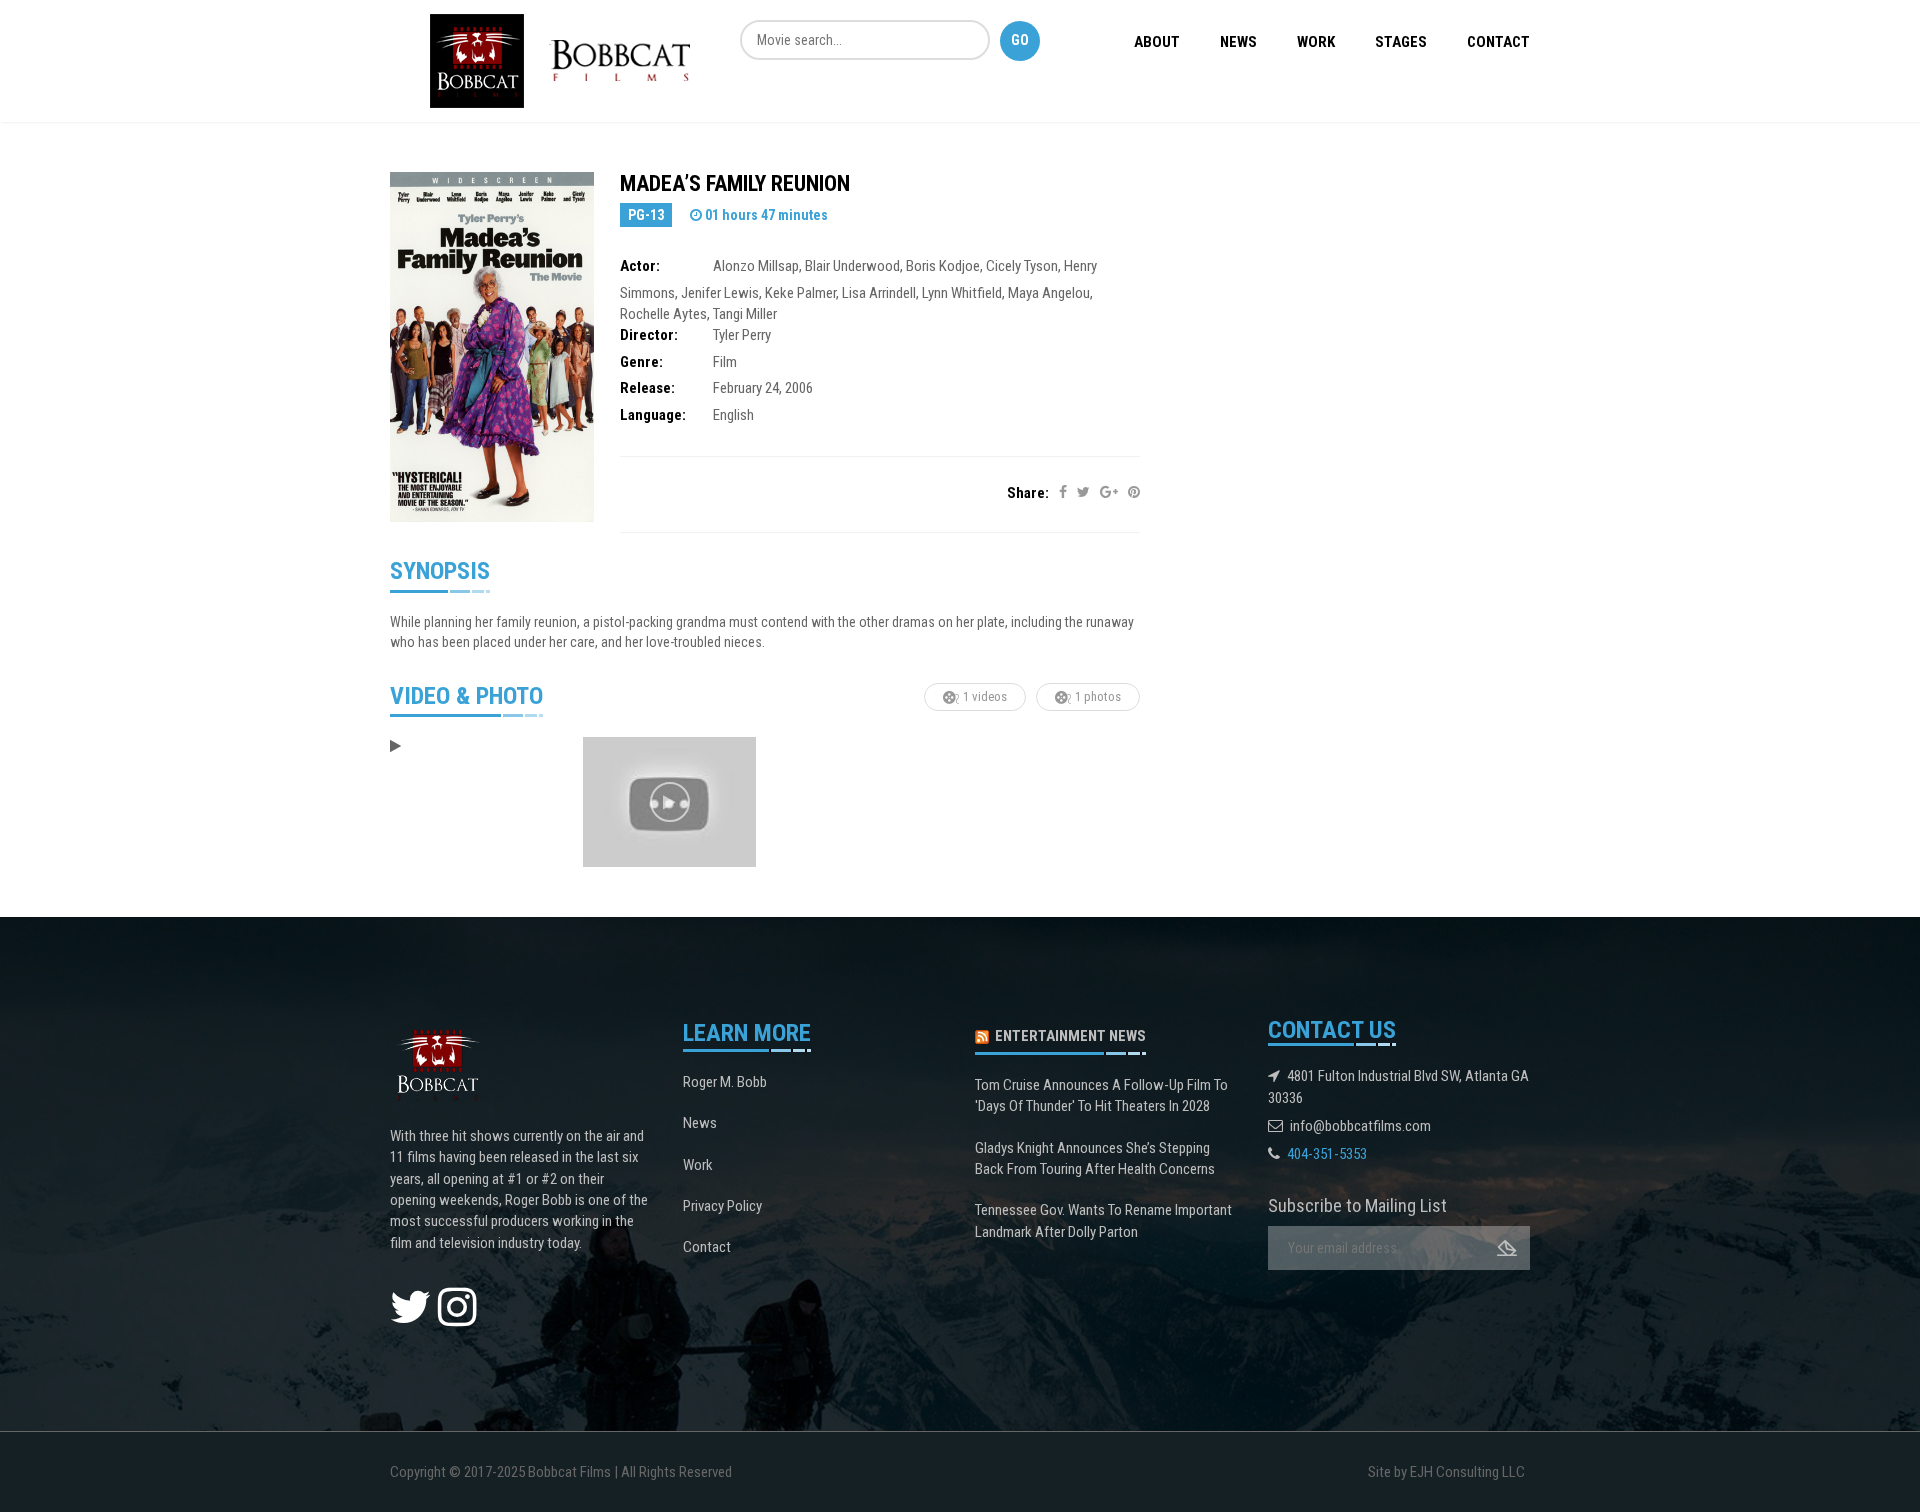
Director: (649, 335)
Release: (647, 388)
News (1238, 42)
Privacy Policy (722, 1206)
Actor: (640, 266)
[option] (476, 747)
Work (1316, 42)
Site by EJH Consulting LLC (1446, 1472)
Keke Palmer (800, 293)
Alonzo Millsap (756, 266)
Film (725, 362)
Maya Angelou (1049, 293)
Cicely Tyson (1022, 266)
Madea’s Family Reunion (735, 183)
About (1157, 42)
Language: (653, 415)
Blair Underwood (852, 266)
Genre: (641, 362)
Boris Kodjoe (943, 266)
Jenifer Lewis (720, 293)
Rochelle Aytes (663, 314)
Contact (1498, 42)
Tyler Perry (742, 335)
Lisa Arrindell (879, 293)
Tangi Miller (745, 314)
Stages (1401, 42)
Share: (1028, 493)
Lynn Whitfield (962, 293)
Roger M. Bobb (725, 1082)
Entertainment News (1070, 1036)
